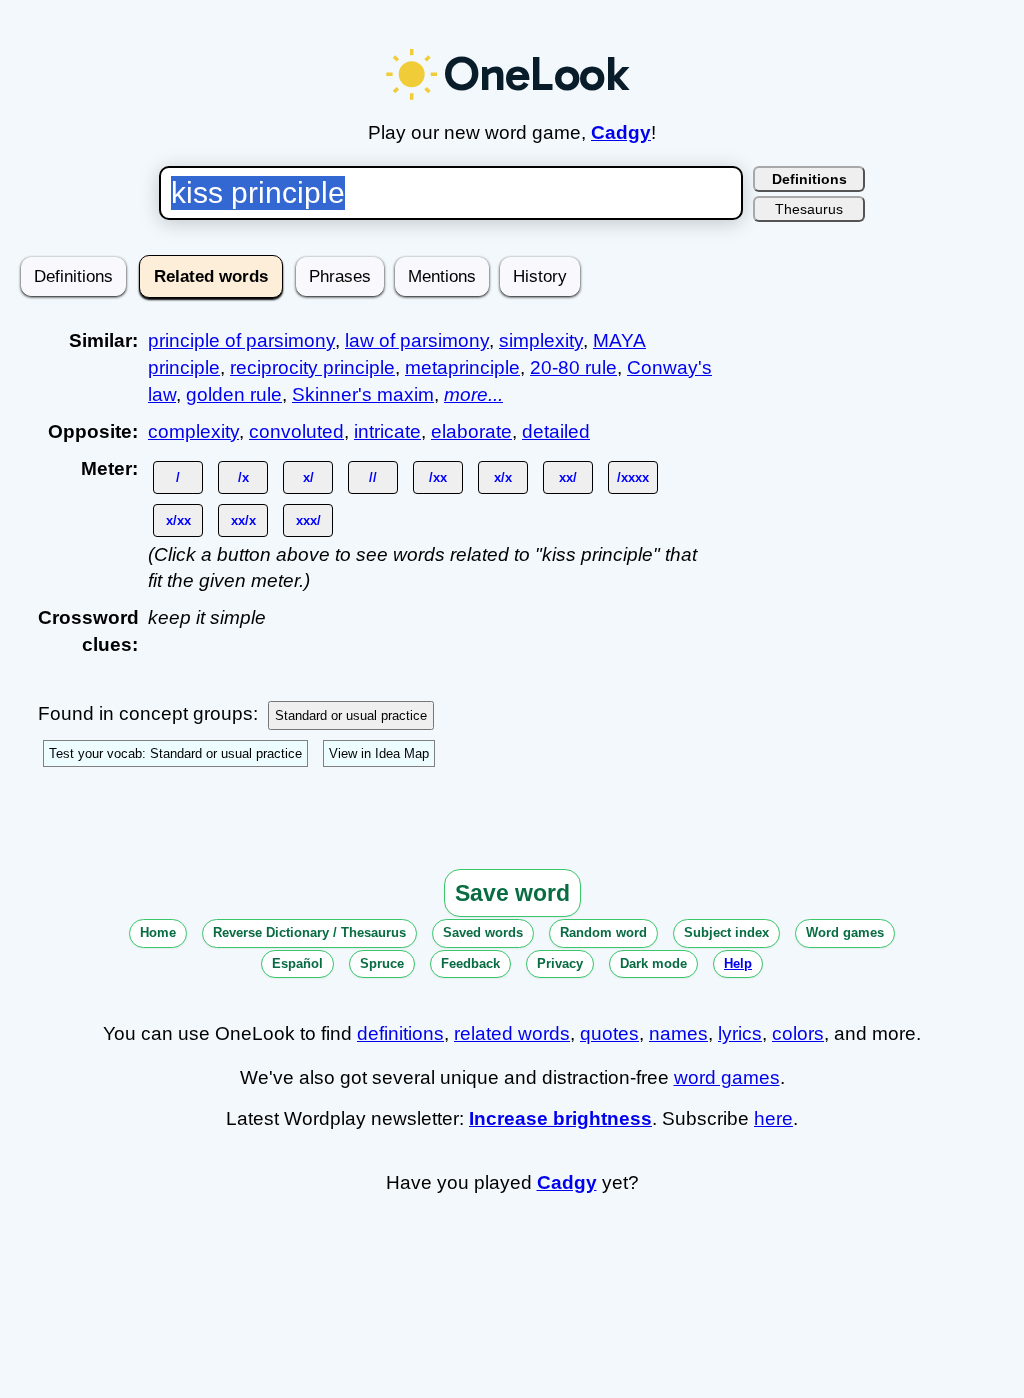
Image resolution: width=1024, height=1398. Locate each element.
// (373, 477)
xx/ (568, 477)
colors (798, 1033)
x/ (308, 477)
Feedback (470, 963)
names (678, 1033)
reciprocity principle (312, 367)
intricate (387, 431)
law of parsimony (417, 340)
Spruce (382, 963)
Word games (845, 932)
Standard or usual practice (351, 715)
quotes (609, 1033)
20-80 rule (573, 367)
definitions (400, 1033)
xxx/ (308, 520)
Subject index (726, 932)
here (773, 1118)
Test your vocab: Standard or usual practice (175, 753)
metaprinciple (462, 367)
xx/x (243, 520)
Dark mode (653, 963)
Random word (603, 932)
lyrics (740, 1033)
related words (512, 1033)
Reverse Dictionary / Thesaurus (309, 932)
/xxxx (633, 477)
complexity (193, 431)
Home (158, 932)
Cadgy (621, 132)
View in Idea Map (379, 753)
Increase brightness (560, 1118)
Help (738, 963)
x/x (503, 477)
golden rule (234, 394)
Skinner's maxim (363, 394)
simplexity (541, 340)
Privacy (560, 963)
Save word (512, 893)
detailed (556, 431)
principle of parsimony (241, 340)
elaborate (471, 431)
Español (297, 963)
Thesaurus (809, 209)
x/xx (178, 520)
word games (727, 1077)
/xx (438, 477)
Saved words (483, 932)
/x (243, 477)
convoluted (296, 431)
